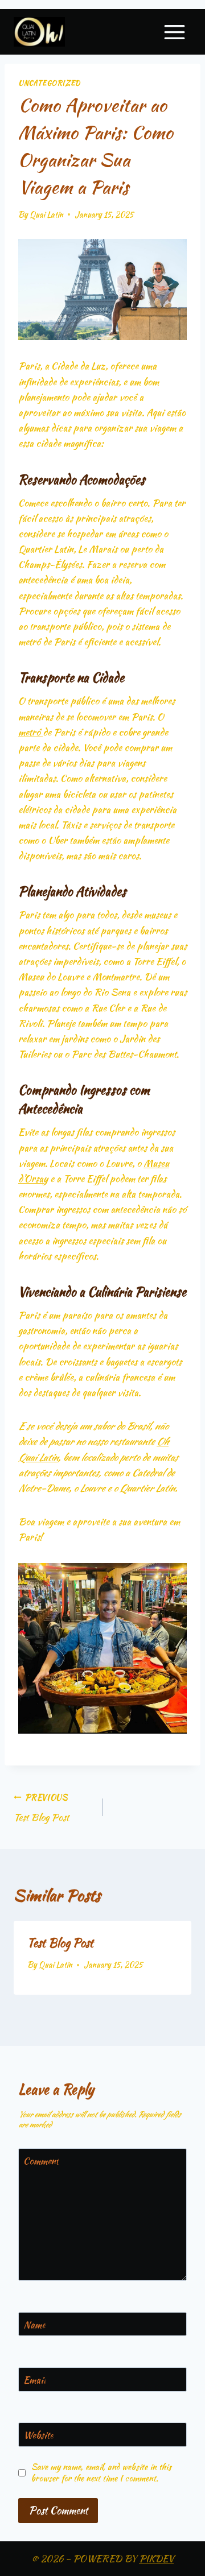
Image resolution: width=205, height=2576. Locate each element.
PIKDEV (156, 2558)
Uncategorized (49, 83)
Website (38, 2435)
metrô (30, 732)
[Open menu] (174, 32)
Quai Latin (46, 214)
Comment (41, 2161)
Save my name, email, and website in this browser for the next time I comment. (101, 2472)
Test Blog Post (41, 1808)
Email (34, 2380)
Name (34, 2325)
